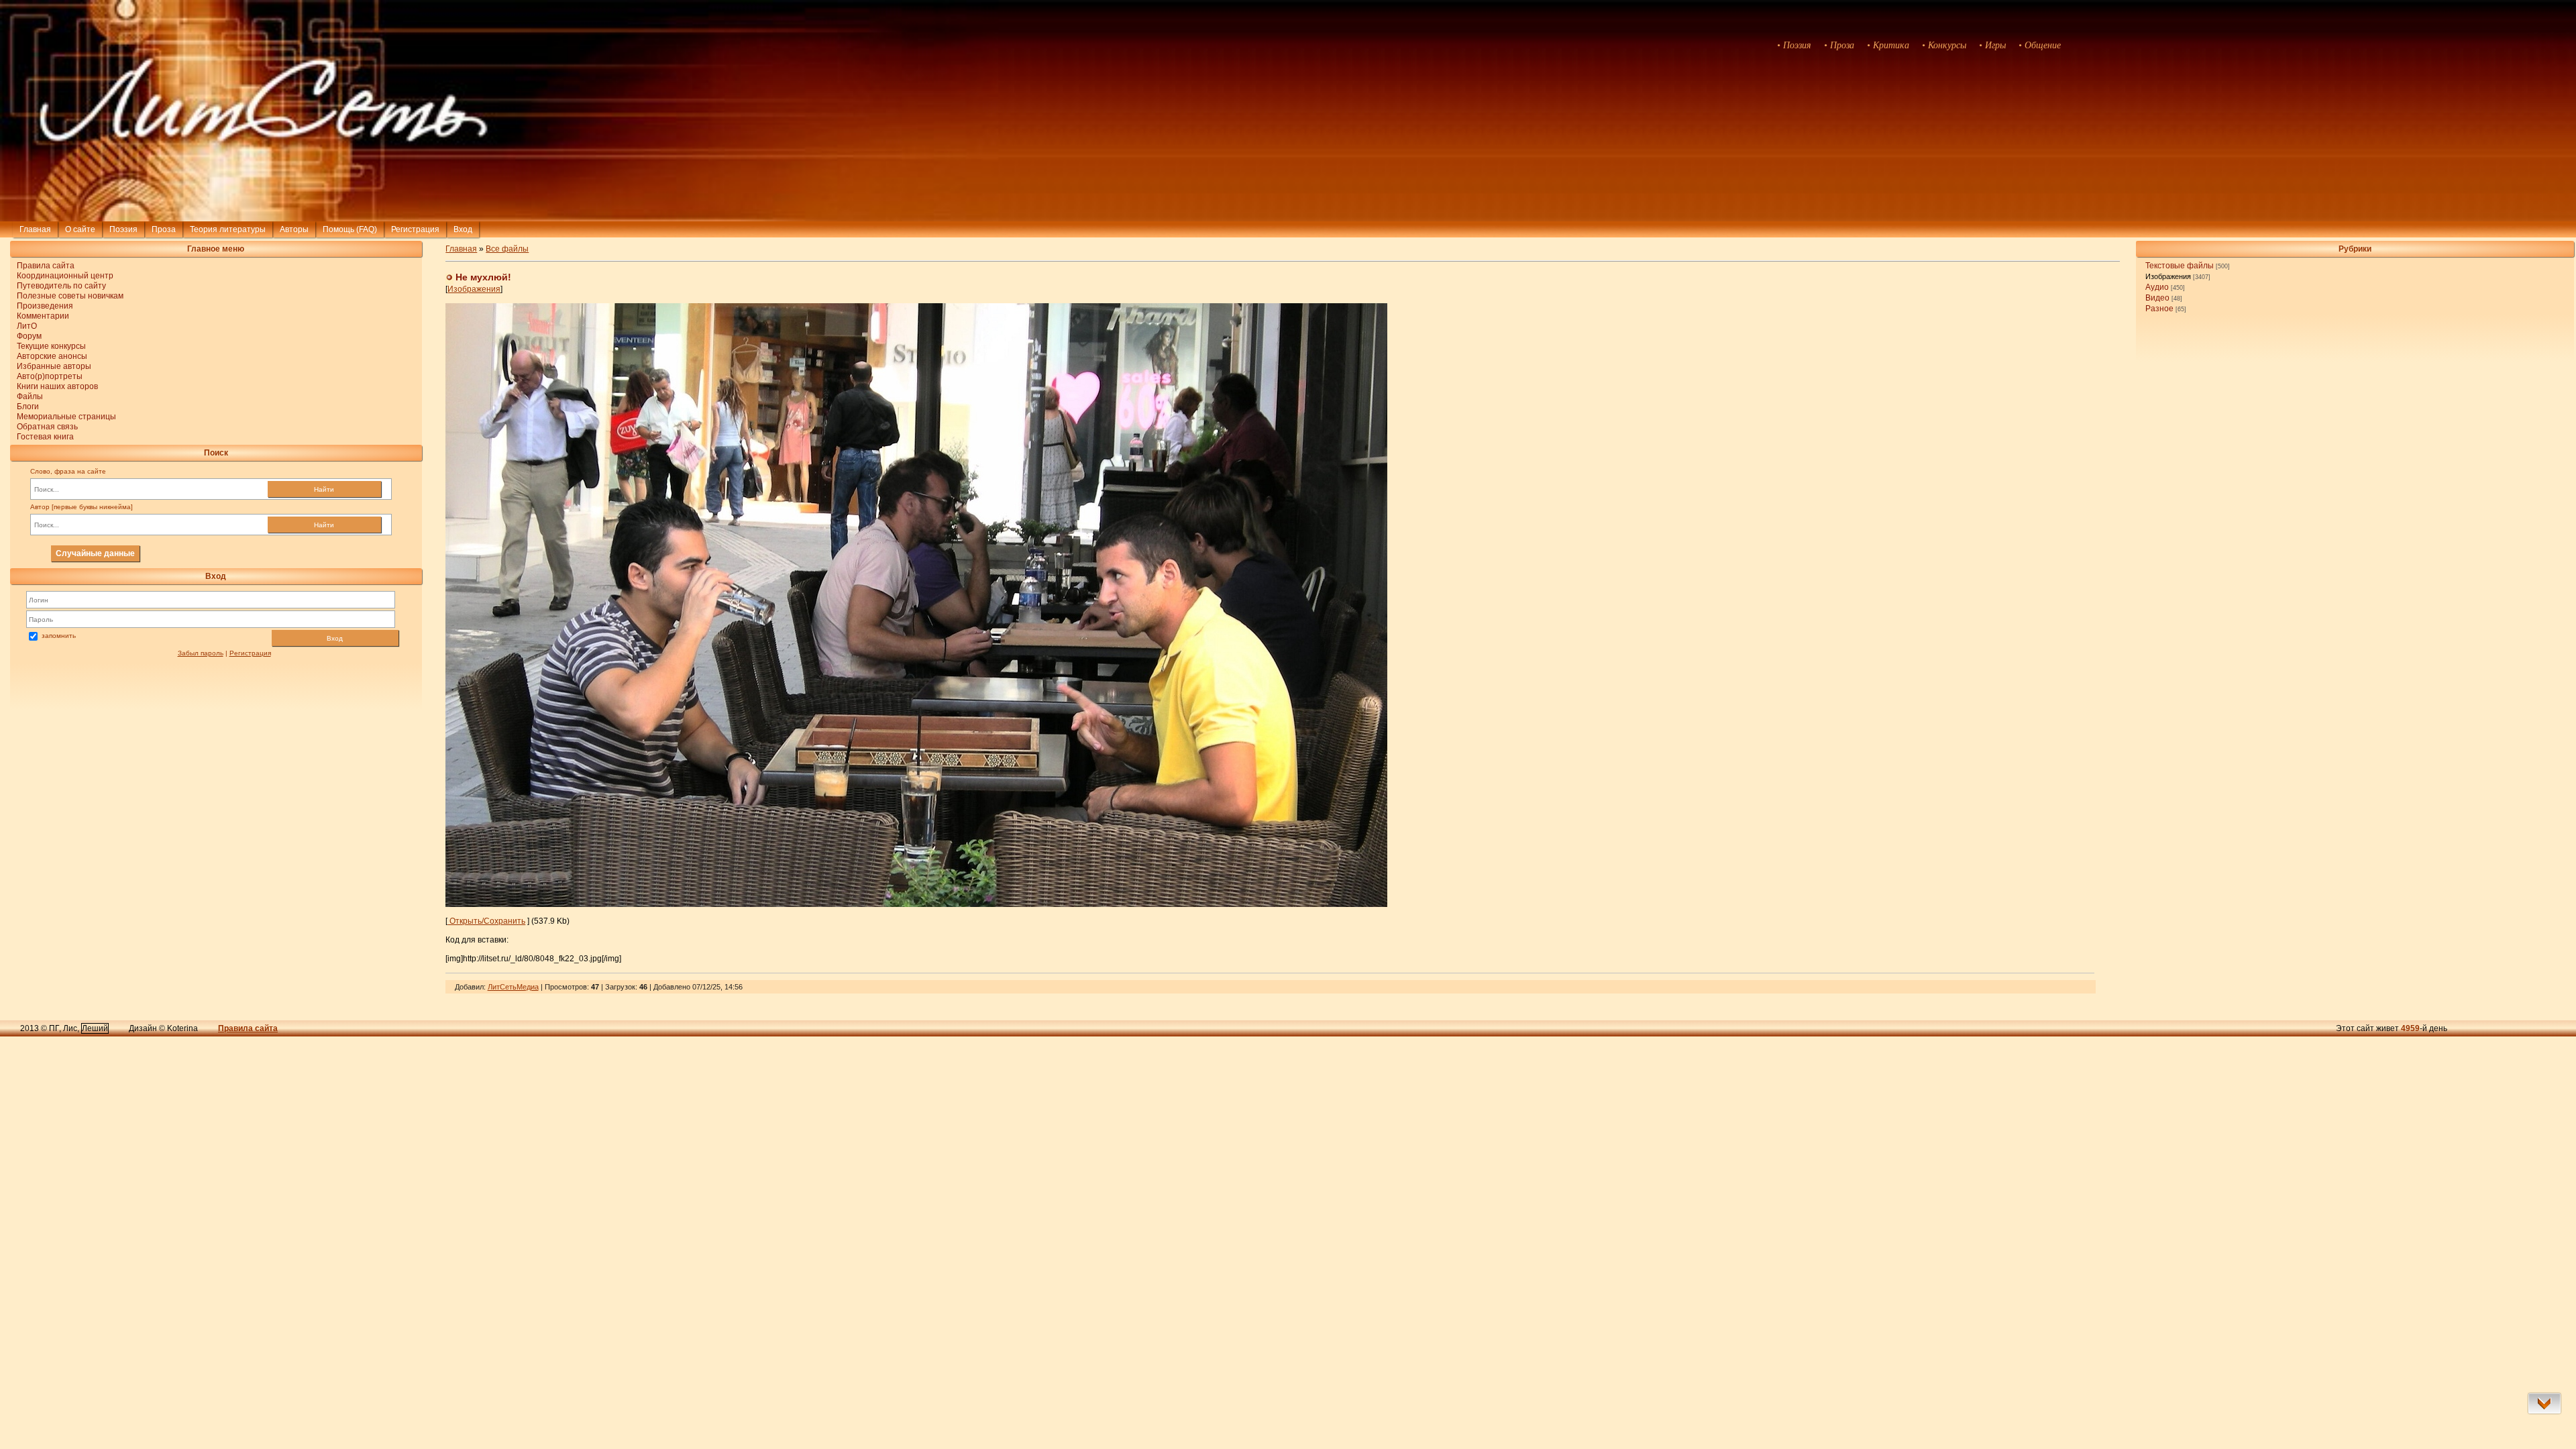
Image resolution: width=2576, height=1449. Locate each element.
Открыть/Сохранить (486, 921)
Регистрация (415, 229)
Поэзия (123, 229)
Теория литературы (228, 229)
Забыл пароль (201, 653)
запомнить (59, 636)
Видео (2157, 298)
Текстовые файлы (2180, 266)
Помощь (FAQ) (350, 229)
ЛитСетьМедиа (513, 987)
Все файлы (507, 249)
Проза (164, 229)
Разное (2159, 309)
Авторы (294, 229)
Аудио (2157, 287)
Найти (324, 489)
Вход (335, 638)
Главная (35, 229)
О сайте (80, 229)
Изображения (2168, 276)
